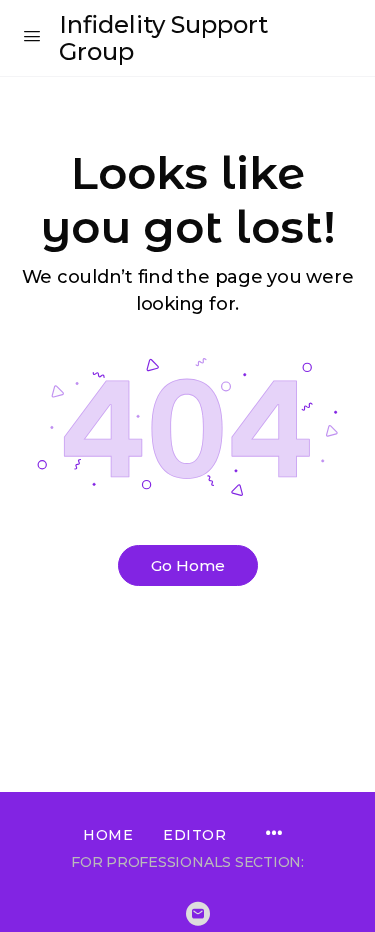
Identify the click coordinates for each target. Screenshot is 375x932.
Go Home (188, 565)
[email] (198, 914)
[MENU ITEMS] (274, 835)
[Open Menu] (32, 36)
